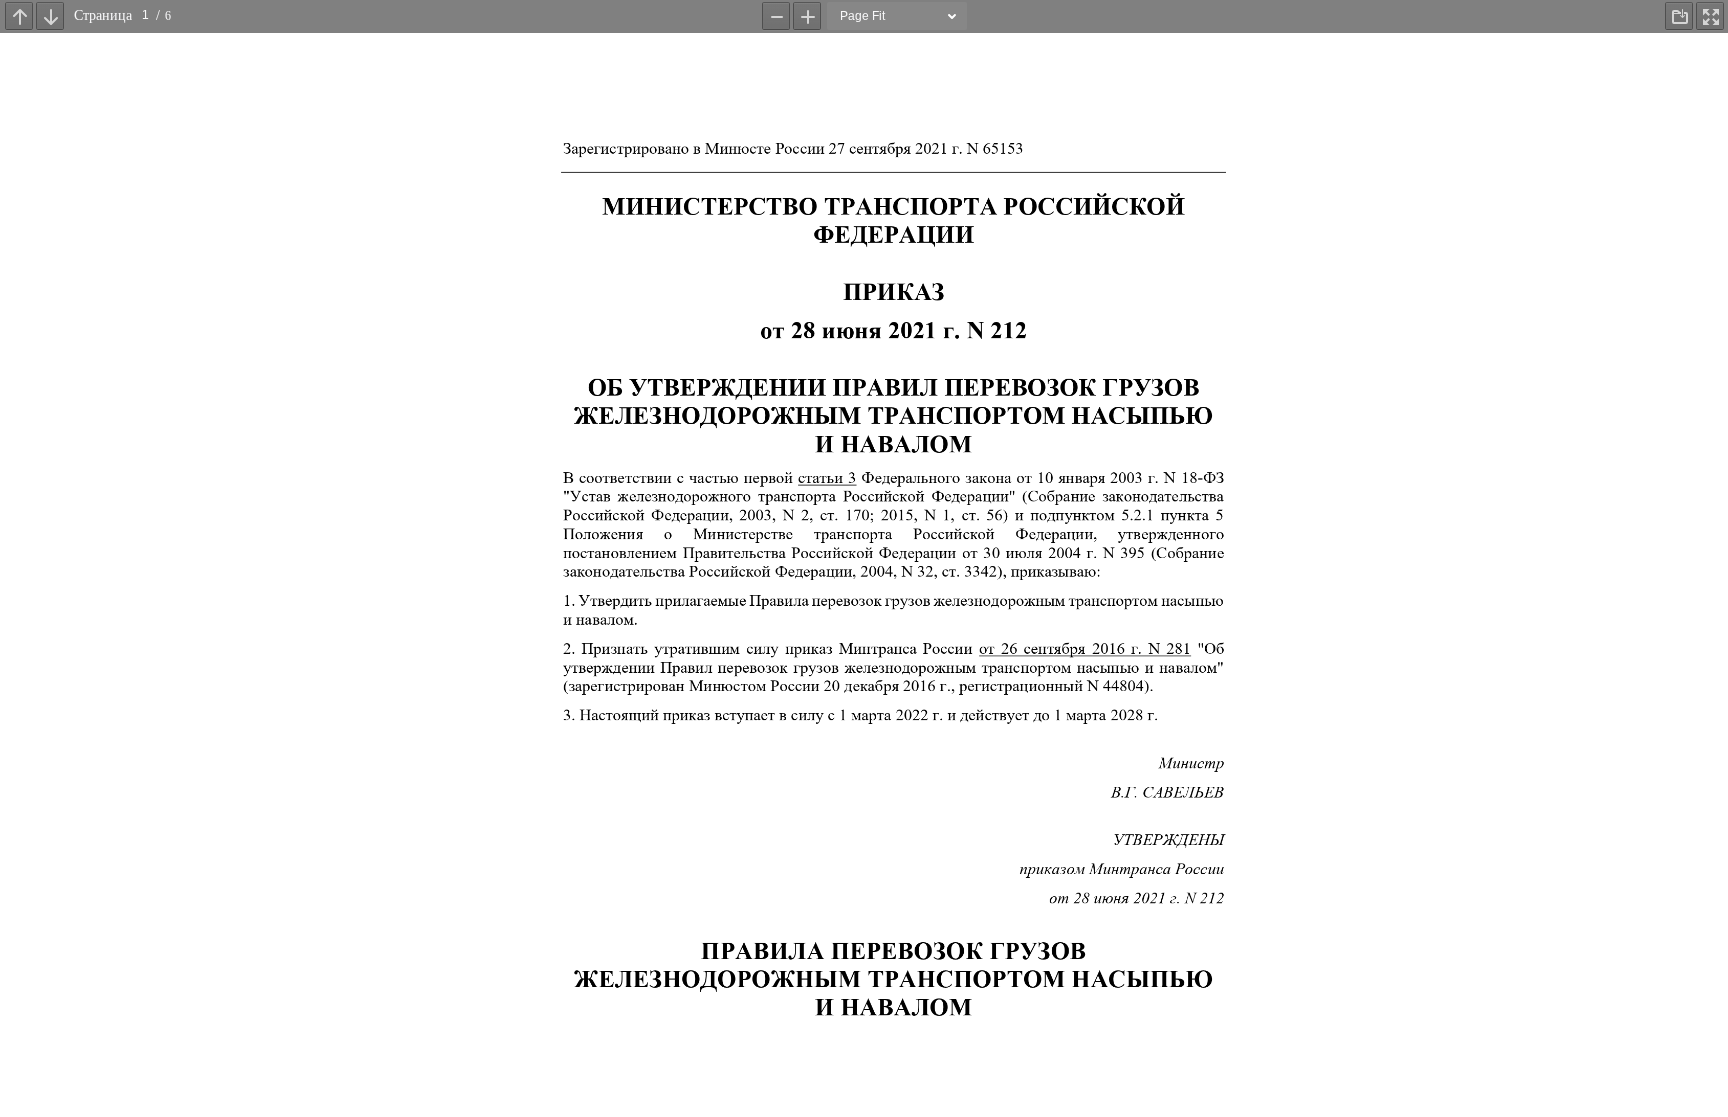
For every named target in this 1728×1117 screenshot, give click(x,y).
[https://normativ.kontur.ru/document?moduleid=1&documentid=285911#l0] (1084, 648)
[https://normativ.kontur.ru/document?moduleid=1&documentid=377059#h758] (826, 477)
